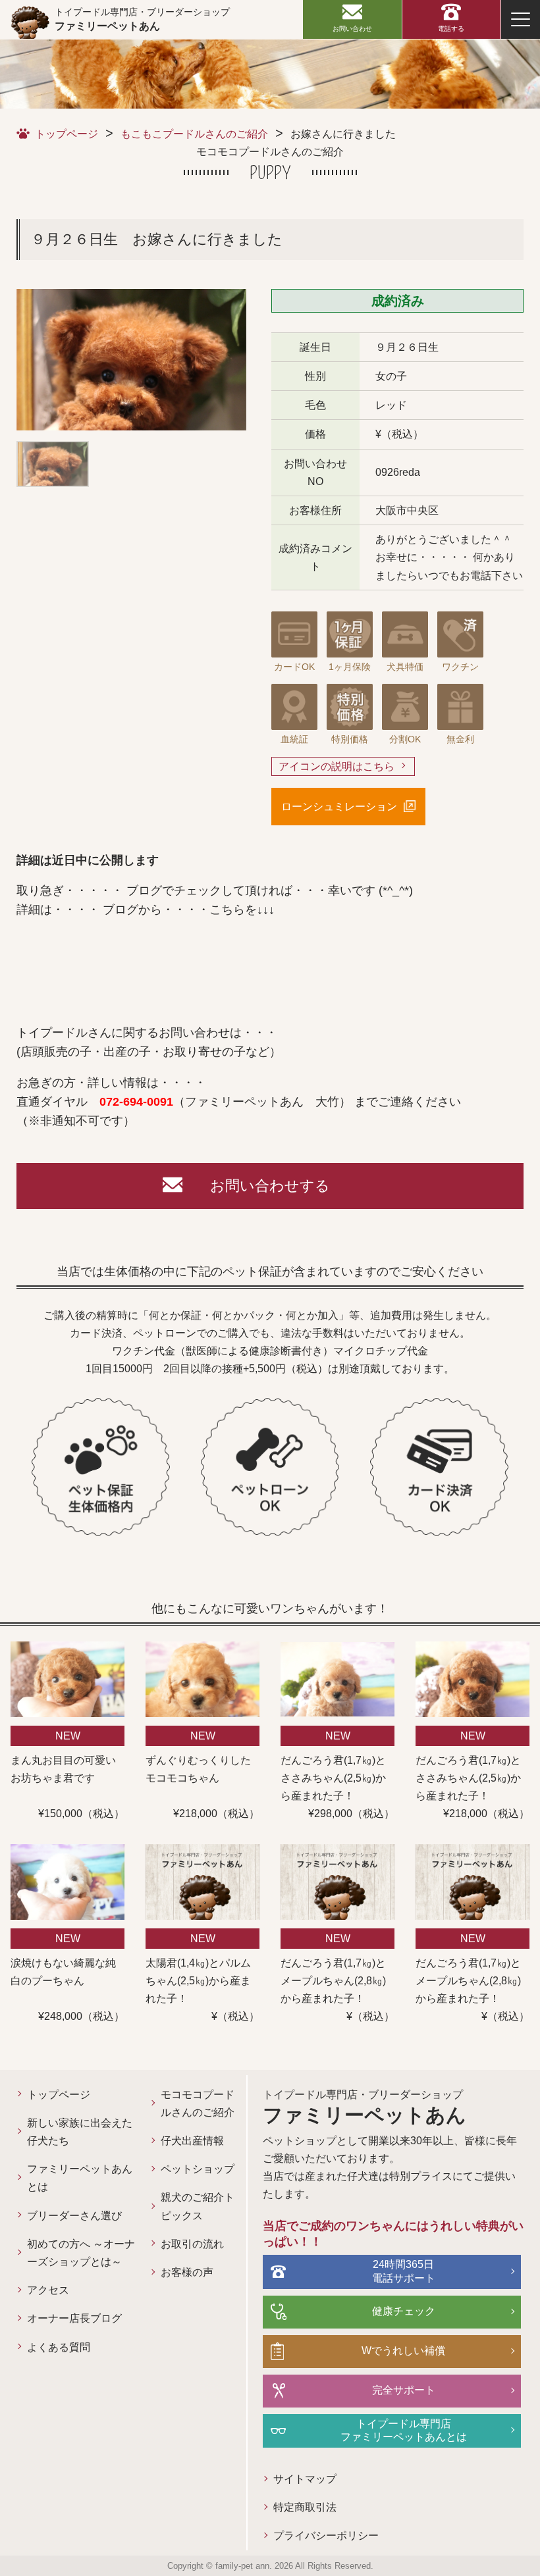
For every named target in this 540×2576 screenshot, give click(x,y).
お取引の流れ (192, 2244)
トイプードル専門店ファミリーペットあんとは (404, 2431)
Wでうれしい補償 (403, 2351)
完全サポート (404, 2390)
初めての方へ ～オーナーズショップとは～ (81, 2253)
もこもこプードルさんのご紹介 (194, 134)
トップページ (67, 134)
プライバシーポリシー (326, 2536)
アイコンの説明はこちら (337, 766)
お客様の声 (187, 2272)
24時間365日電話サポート (404, 2271)
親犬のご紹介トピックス (198, 2206)
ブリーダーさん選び (74, 2216)
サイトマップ (305, 2479)
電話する (451, 29)
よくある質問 (59, 2347)
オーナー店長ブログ (74, 2318)
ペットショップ (198, 2169)
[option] (131, 360)
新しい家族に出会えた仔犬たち (80, 2132)
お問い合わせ (352, 29)
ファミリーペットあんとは (80, 2178)
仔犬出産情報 (192, 2141)
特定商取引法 (305, 2507)
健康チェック (404, 2311)
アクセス (48, 2290)
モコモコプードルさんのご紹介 (198, 2103)
